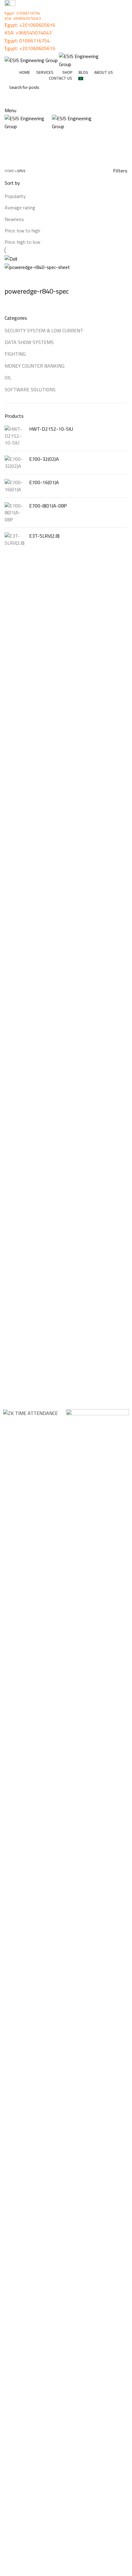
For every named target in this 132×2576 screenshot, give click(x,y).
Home (9, 171)
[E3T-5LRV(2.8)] (15, 539)
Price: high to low (22, 242)
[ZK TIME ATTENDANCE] (30, 1413)
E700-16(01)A (44, 482)
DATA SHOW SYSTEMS (29, 342)
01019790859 (21, 2463)
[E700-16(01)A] (15, 486)
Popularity (15, 196)
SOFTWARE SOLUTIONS (30, 389)
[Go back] (12, 138)
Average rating (20, 207)
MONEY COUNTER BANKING (35, 366)
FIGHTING (15, 354)
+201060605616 (37, 25)
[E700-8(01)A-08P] (15, 513)
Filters (120, 171)
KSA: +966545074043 (23, 18)
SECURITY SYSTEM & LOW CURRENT (44, 330)
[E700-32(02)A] (15, 462)
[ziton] (97, 1424)
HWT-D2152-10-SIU (51, 429)
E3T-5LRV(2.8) (44, 536)
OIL (8, 377)
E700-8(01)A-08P (48, 506)
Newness (14, 219)
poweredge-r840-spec (37, 291)
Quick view (29, 279)
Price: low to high (22, 231)
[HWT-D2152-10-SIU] (15, 436)
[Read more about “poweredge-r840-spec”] (12, 279)
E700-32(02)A (44, 459)
